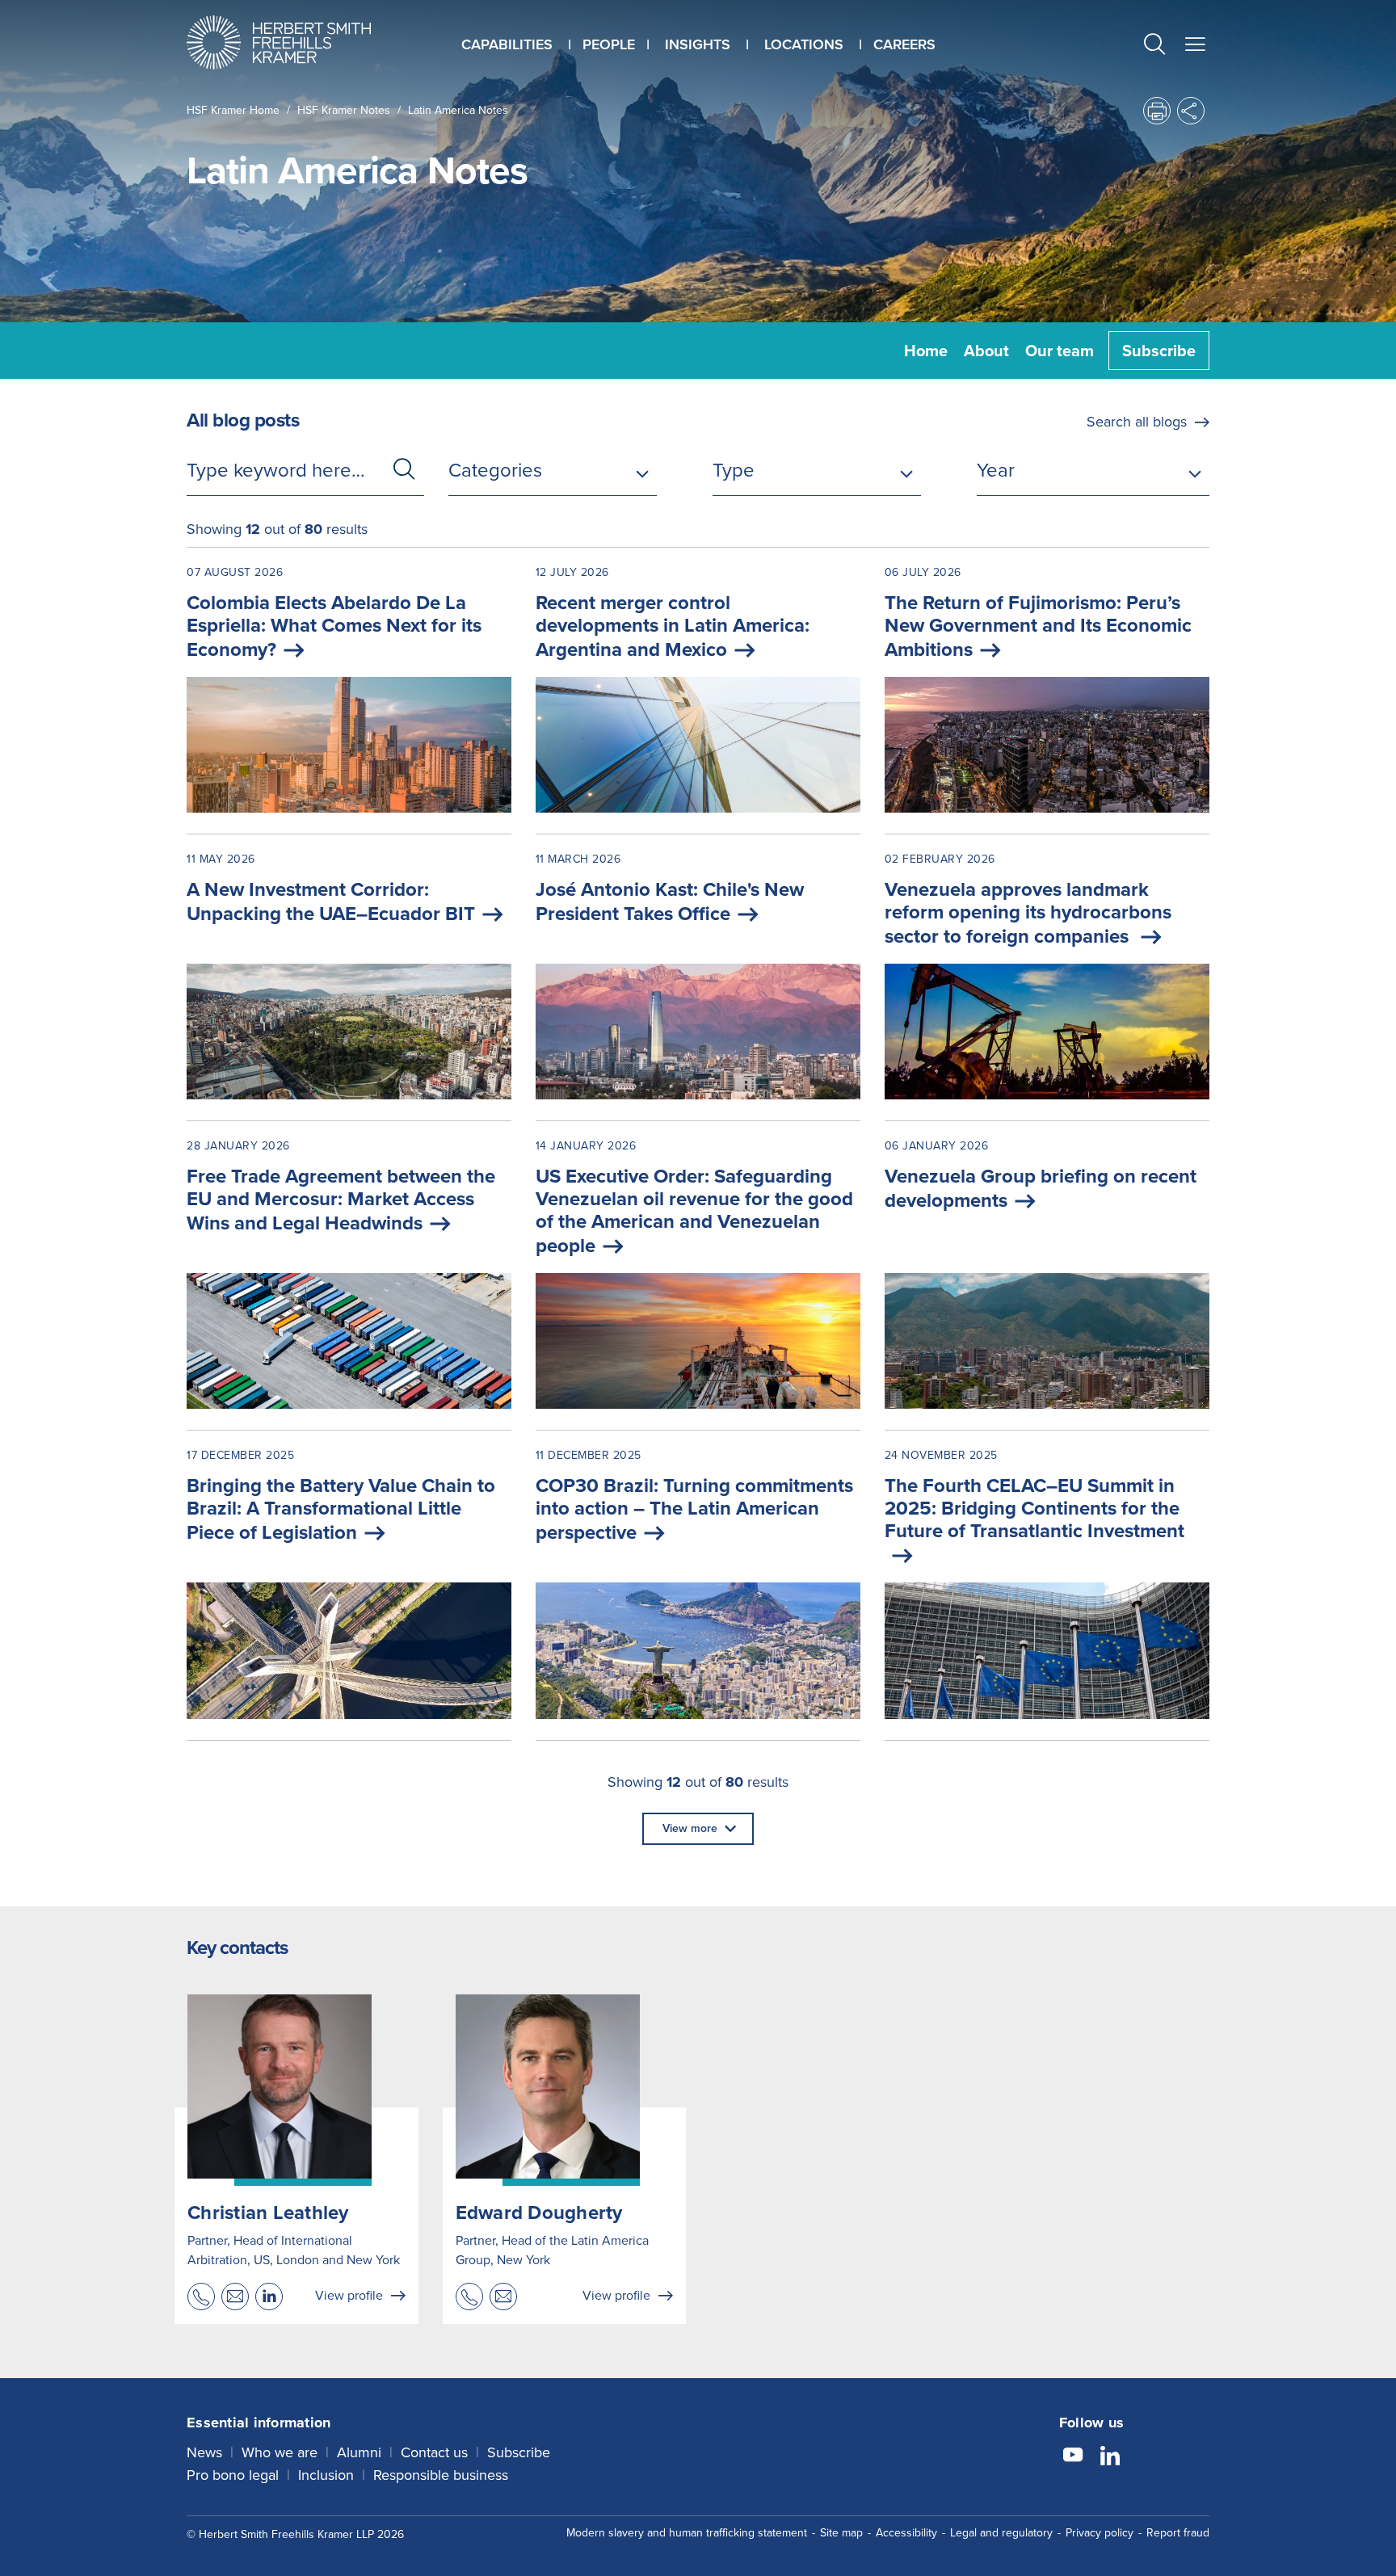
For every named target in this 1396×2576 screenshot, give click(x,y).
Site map (841, 2533)
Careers (904, 44)
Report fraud (1178, 2533)
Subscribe (1159, 351)
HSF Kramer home (233, 110)
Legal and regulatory (1001, 2533)
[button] (1154, 46)
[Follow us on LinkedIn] (1110, 2457)
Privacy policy (1100, 2533)
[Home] (299, 42)
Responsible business (441, 2475)
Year (996, 470)
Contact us (434, 2452)
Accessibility (906, 2533)
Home (926, 351)
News (204, 2452)
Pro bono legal (233, 2475)
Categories (495, 470)
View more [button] (690, 1828)
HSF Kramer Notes (344, 110)
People (609, 44)
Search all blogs (1137, 422)
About (986, 351)
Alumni (359, 2452)
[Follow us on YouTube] (1073, 2457)
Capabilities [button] (507, 44)
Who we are (280, 2452)
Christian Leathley (268, 2213)
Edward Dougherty (539, 2213)
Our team (1060, 351)
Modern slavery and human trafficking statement (687, 2533)
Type (734, 470)
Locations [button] (804, 44)
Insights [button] (698, 44)
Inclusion (326, 2475)
